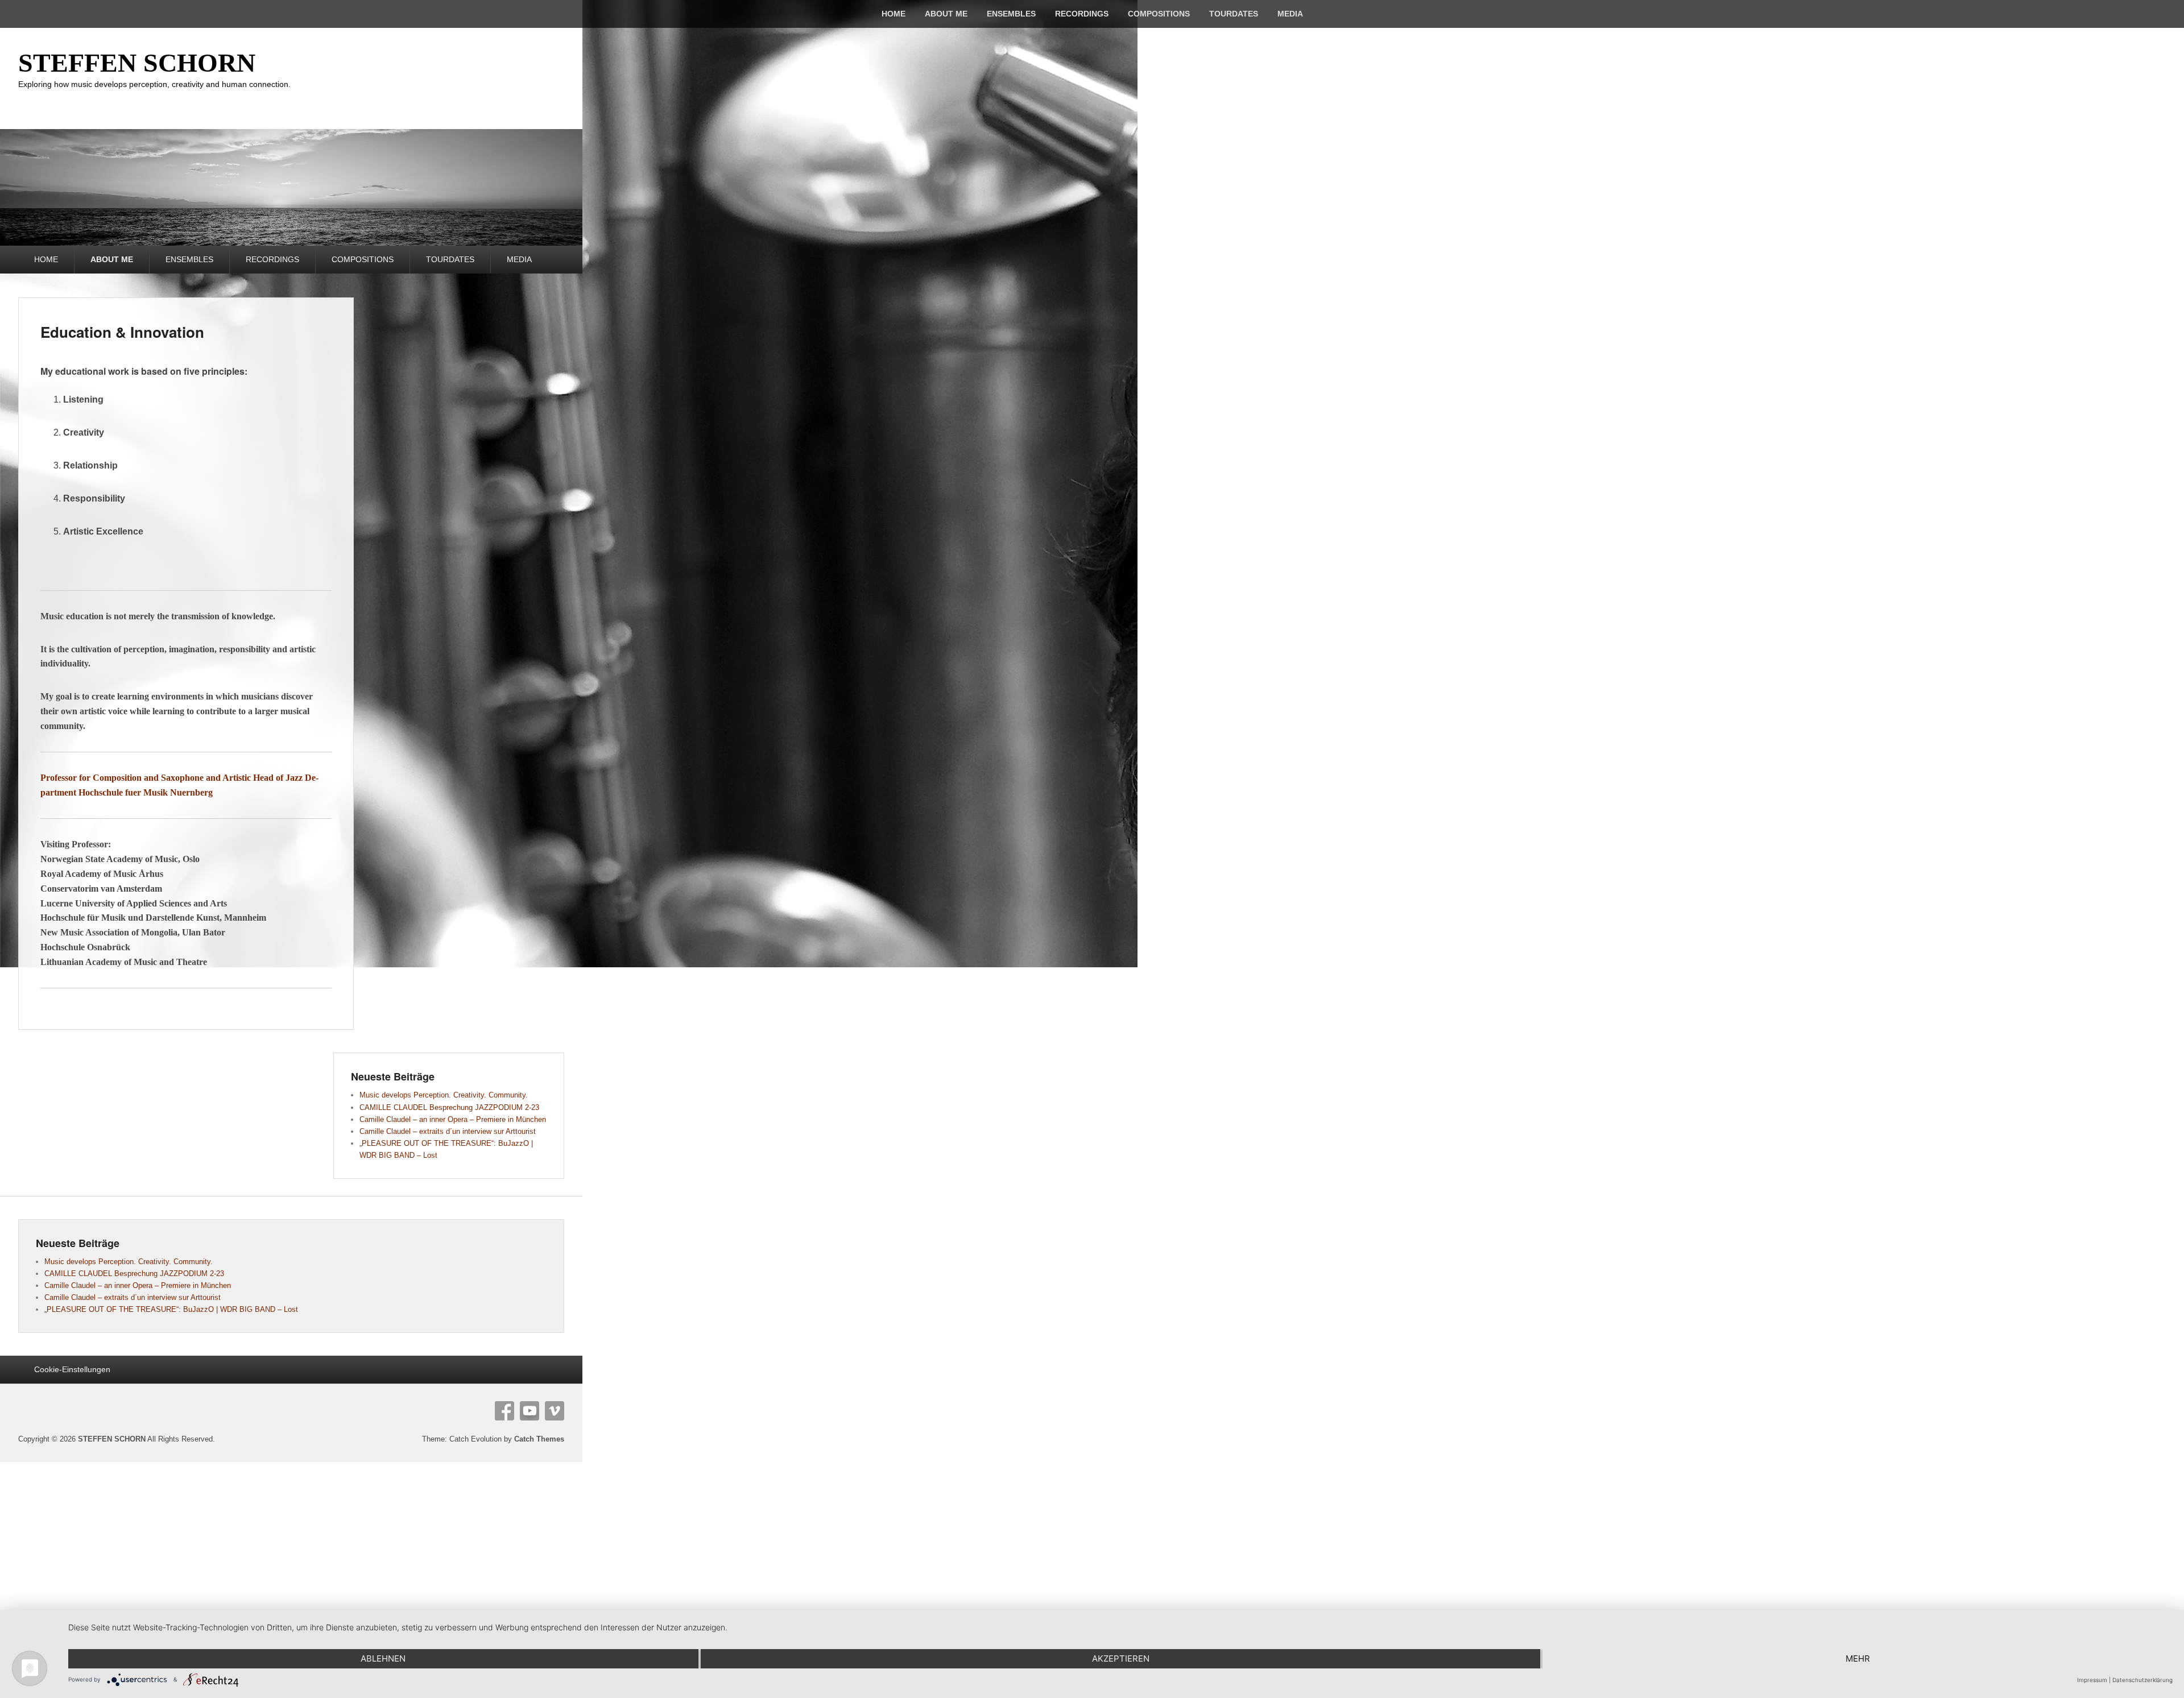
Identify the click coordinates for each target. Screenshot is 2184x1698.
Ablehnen (383, 1658)
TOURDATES (1234, 14)
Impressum (2092, 1680)
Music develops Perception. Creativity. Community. (444, 1095)
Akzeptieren (1121, 1658)
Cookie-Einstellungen (72, 1369)
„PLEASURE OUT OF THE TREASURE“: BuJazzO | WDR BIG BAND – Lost (171, 1309)
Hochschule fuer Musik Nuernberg (146, 792)
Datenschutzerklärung (2142, 1680)
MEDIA (1290, 14)
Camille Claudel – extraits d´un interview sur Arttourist (448, 1131)
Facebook (504, 1411)
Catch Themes (539, 1439)
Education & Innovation (122, 332)
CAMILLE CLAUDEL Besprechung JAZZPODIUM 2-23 (449, 1107)
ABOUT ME (946, 14)
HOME (894, 14)
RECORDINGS (1082, 14)
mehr (1858, 1658)
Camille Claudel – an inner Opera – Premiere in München (453, 1119)
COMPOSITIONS (1159, 14)
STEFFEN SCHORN (137, 63)
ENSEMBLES (1011, 14)
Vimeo (555, 1411)
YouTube (530, 1411)
